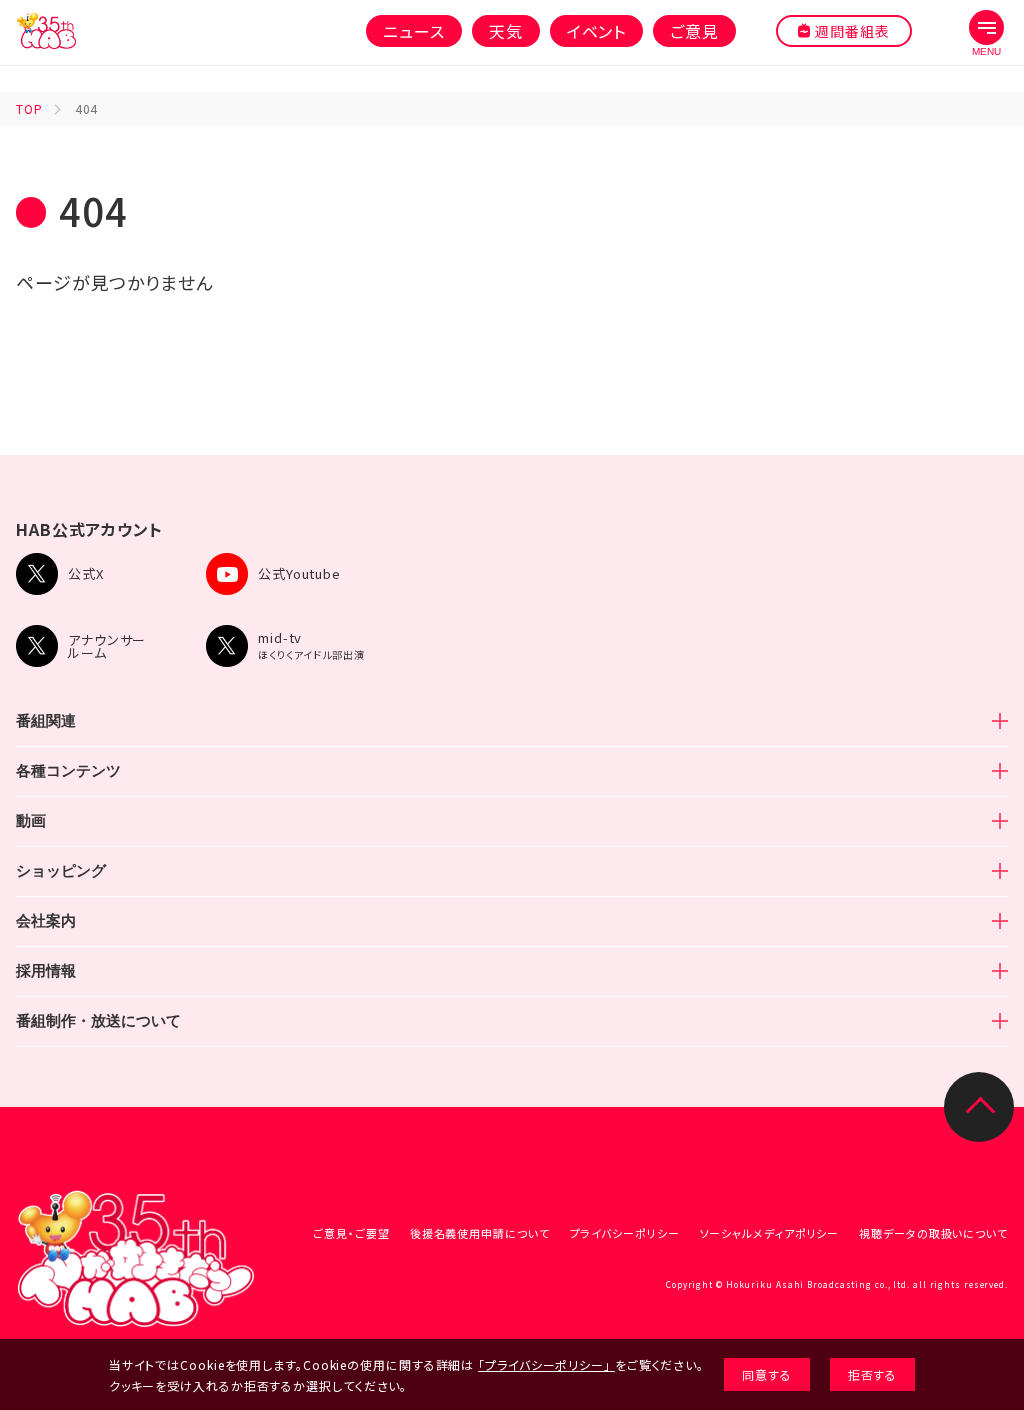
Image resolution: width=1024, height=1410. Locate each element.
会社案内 (46, 920)
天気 (506, 31)
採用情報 (46, 970)
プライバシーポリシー (625, 1233)
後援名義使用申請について (480, 1233)
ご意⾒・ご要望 (351, 1233)
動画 (31, 820)
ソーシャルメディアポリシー (770, 1233)
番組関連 (46, 720)
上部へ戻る (979, 1107)
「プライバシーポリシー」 (544, 1364)
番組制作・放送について (98, 1020)
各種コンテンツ (68, 770)
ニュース (414, 31)
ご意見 (694, 31)
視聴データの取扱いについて (933, 1233)
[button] (986, 33)
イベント (597, 31)
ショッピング (61, 870)
